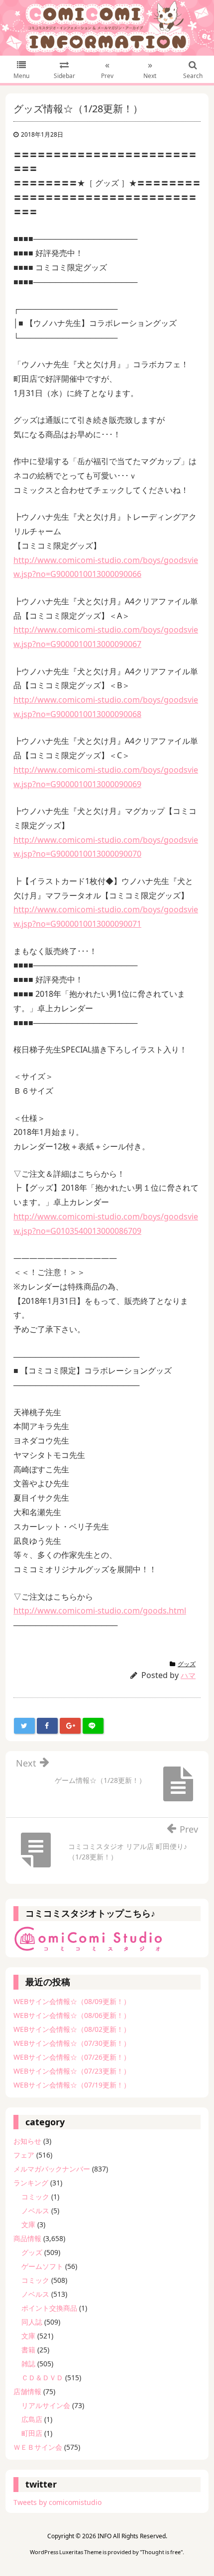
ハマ (188, 1675)
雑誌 (28, 2364)
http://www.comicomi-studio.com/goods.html (100, 1610)
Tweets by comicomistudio (57, 2502)
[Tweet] (24, 1726)
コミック (35, 2197)
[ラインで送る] (93, 1726)
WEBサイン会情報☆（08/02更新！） (72, 2029)
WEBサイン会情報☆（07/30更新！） (72, 2043)
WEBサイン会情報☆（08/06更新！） (72, 2015)
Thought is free (161, 2552)
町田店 (32, 2433)
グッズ (187, 1664)
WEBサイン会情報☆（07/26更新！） (72, 2057)
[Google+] (70, 1726)
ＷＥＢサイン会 (38, 2447)
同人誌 (32, 2322)
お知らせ (27, 2141)
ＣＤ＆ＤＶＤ (42, 2377)
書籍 (28, 2350)
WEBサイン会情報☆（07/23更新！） (72, 2071)
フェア (24, 2155)
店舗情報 (27, 2391)
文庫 (28, 2224)
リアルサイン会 (46, 2405)
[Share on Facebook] (47, 1726)
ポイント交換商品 (49, 2308)
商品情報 (27, 2238)
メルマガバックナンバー (52, 2169)
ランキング (31, 2183)
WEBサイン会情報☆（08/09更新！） (72, 2001)
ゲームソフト (42, 2266)
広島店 (32, 2419)
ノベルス (35, 2211)
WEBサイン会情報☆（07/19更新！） (72, 2085)
